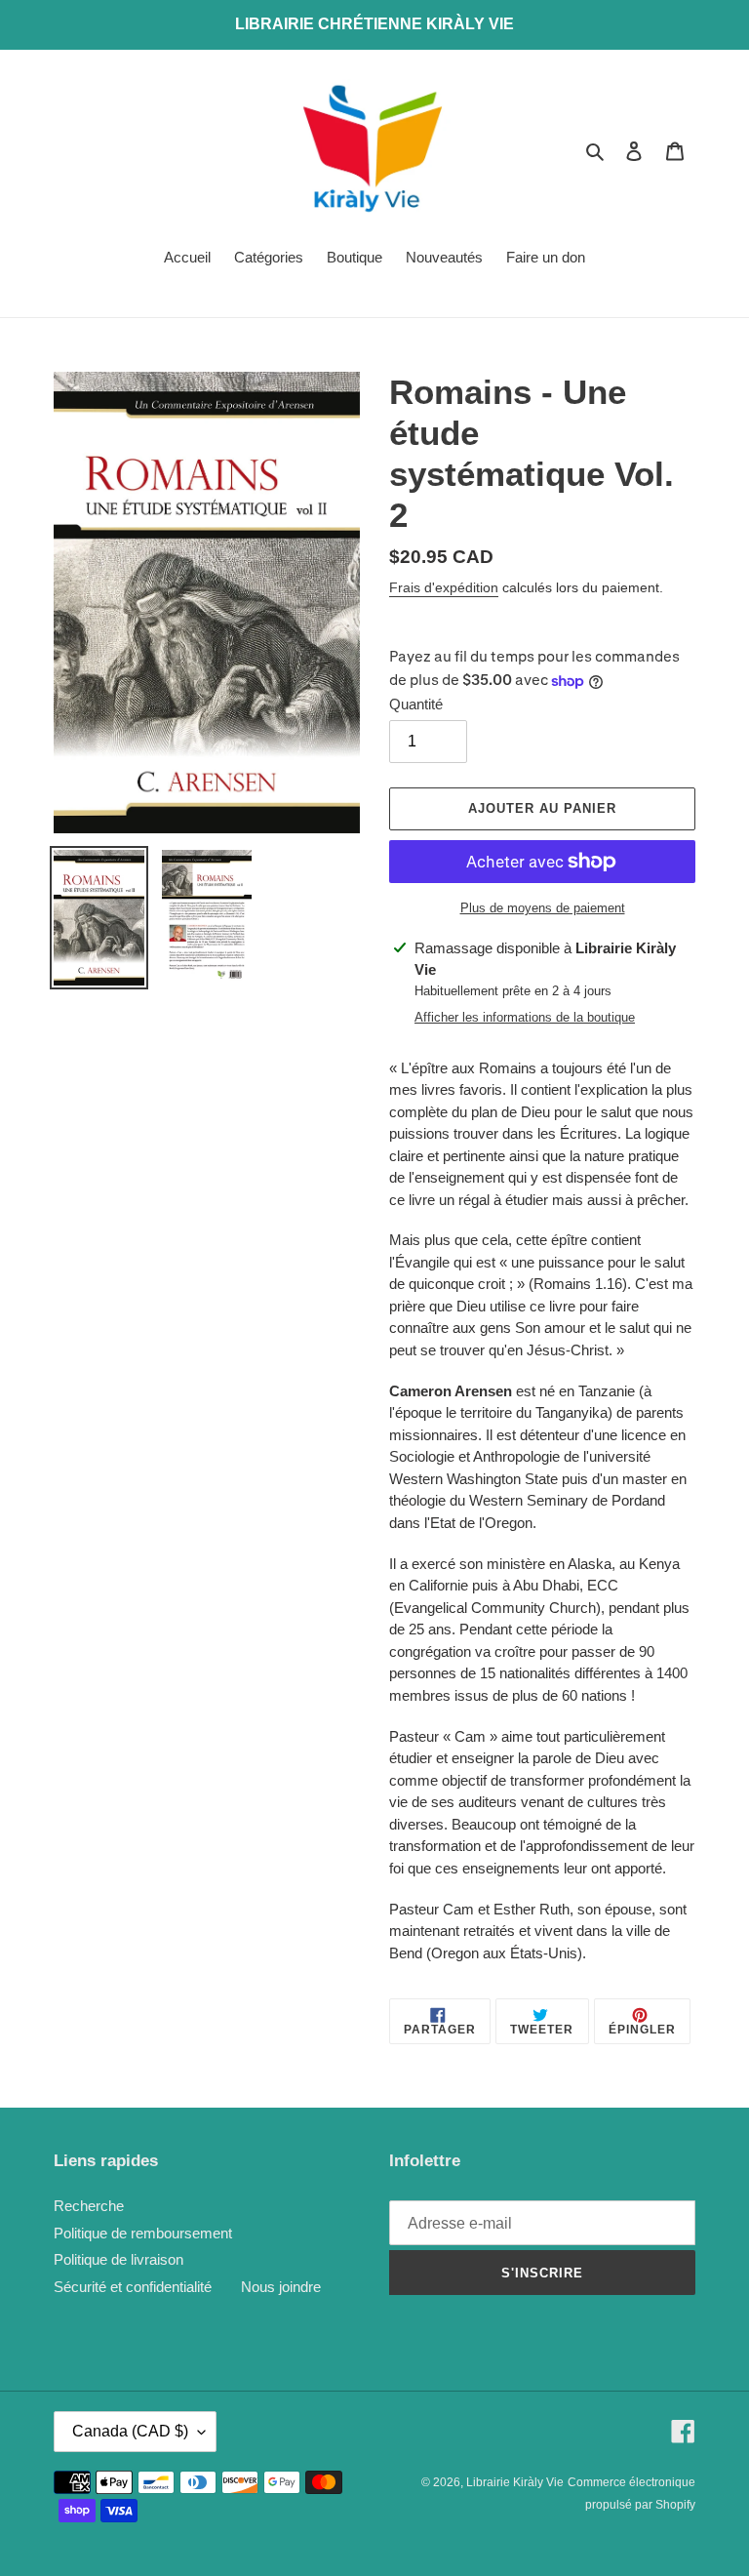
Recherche (89, 2206)
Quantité (416, 704)
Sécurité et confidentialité (133, 2287)
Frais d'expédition (444, 587)
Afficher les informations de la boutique (525, 1017)
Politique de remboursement (143, 2233)
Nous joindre (281, 2287)
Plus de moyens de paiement (543, 908)
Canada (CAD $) (130, 2431)
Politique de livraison (118, 2259)
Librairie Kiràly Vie (515, 2482)
